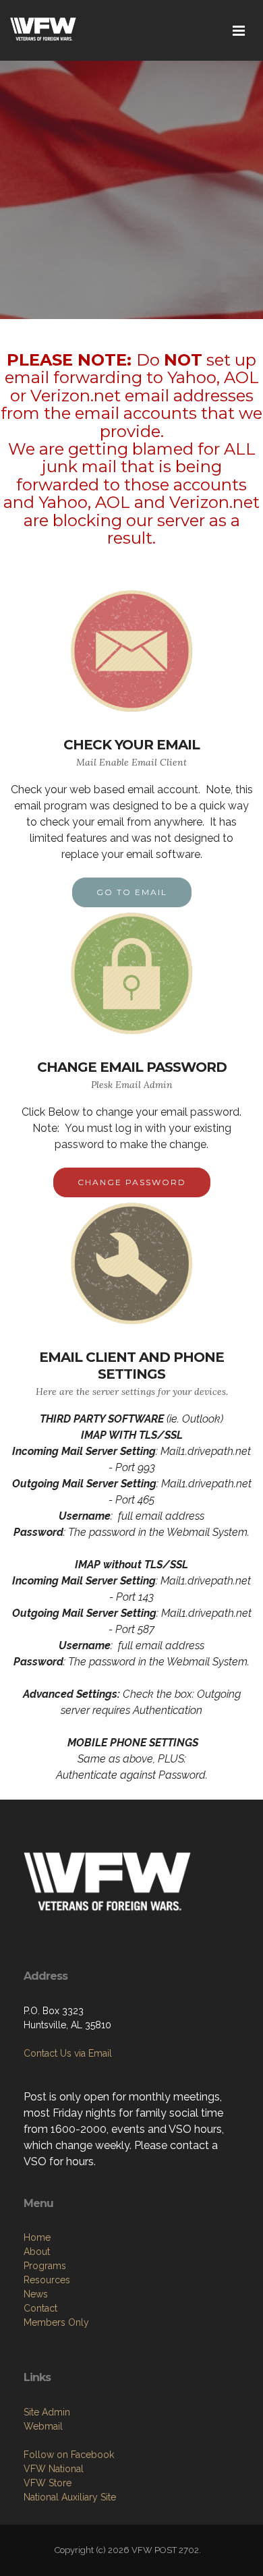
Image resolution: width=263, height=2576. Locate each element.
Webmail (43, 2426)
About (37, 2252)
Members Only (56, 2322)
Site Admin (47, 2412)
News (36, 2294)
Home (37, 2237)
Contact (40, 2308)
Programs (45, 2266)
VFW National (54, 2469)
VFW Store (48, 2483)
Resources (47, 2280)
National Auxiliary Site (70, 2497)
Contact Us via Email (68, 2053)
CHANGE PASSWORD (132, 1182)
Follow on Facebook (69, 2455)
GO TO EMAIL (132, 892)
